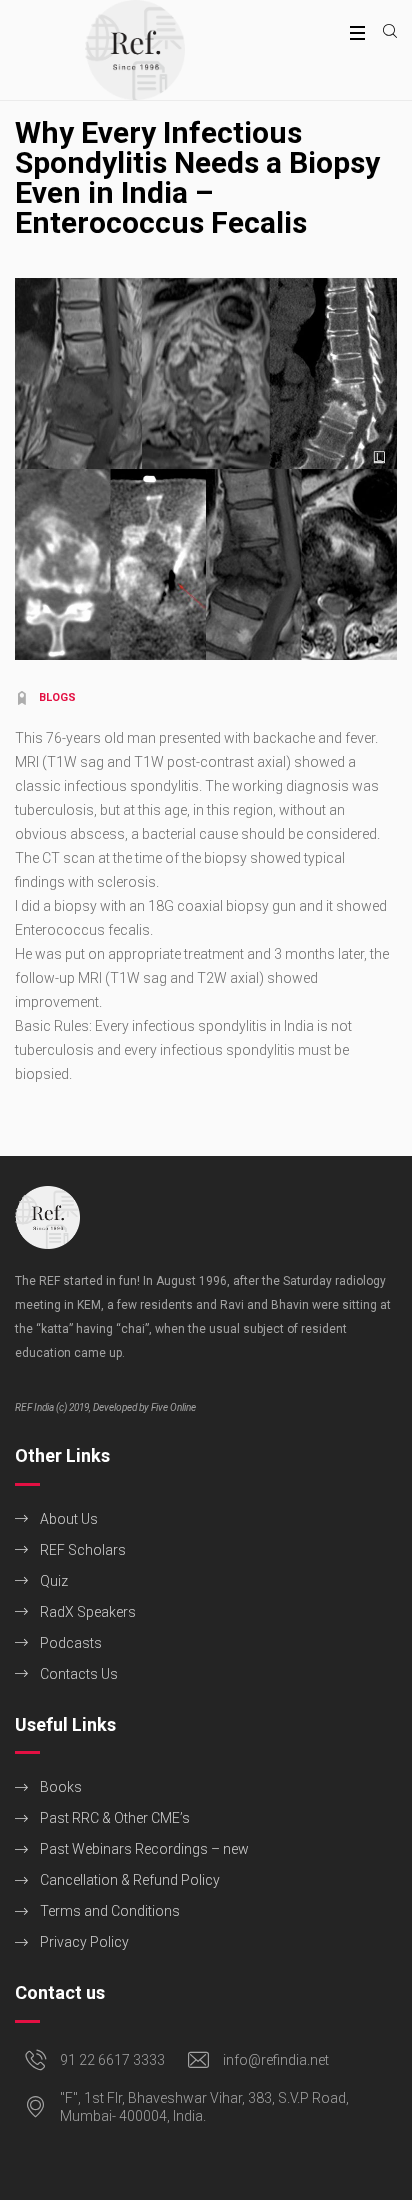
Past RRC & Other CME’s (115, 1818)
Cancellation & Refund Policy (130, 1880)
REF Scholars (83, 1550)
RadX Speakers (88, 1612)
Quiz (54, 1581)
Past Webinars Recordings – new (144, 1849)
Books (61, 1787)
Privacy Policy (84, 1942)
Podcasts (71, 1643)
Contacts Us (79, 1674)
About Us (69, 1519)
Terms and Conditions (110, 1911)
